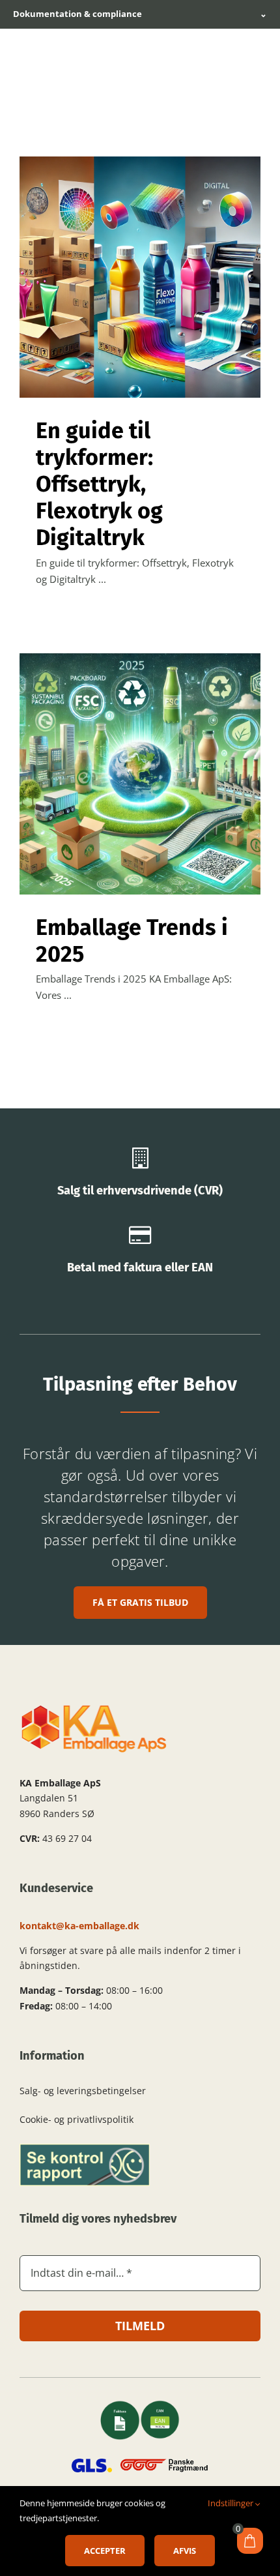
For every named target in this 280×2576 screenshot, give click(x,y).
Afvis (185, 2551)
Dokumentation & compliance (140, 14)
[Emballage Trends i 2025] (140, 774)
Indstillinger (231, 2503)
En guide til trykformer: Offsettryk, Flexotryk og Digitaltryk (99, 484)
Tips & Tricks (140, 295)
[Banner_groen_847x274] (85, 2148)
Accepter (105, 2551)
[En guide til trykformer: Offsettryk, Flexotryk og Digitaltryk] (140, 277)
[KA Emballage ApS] (94, 1708)
